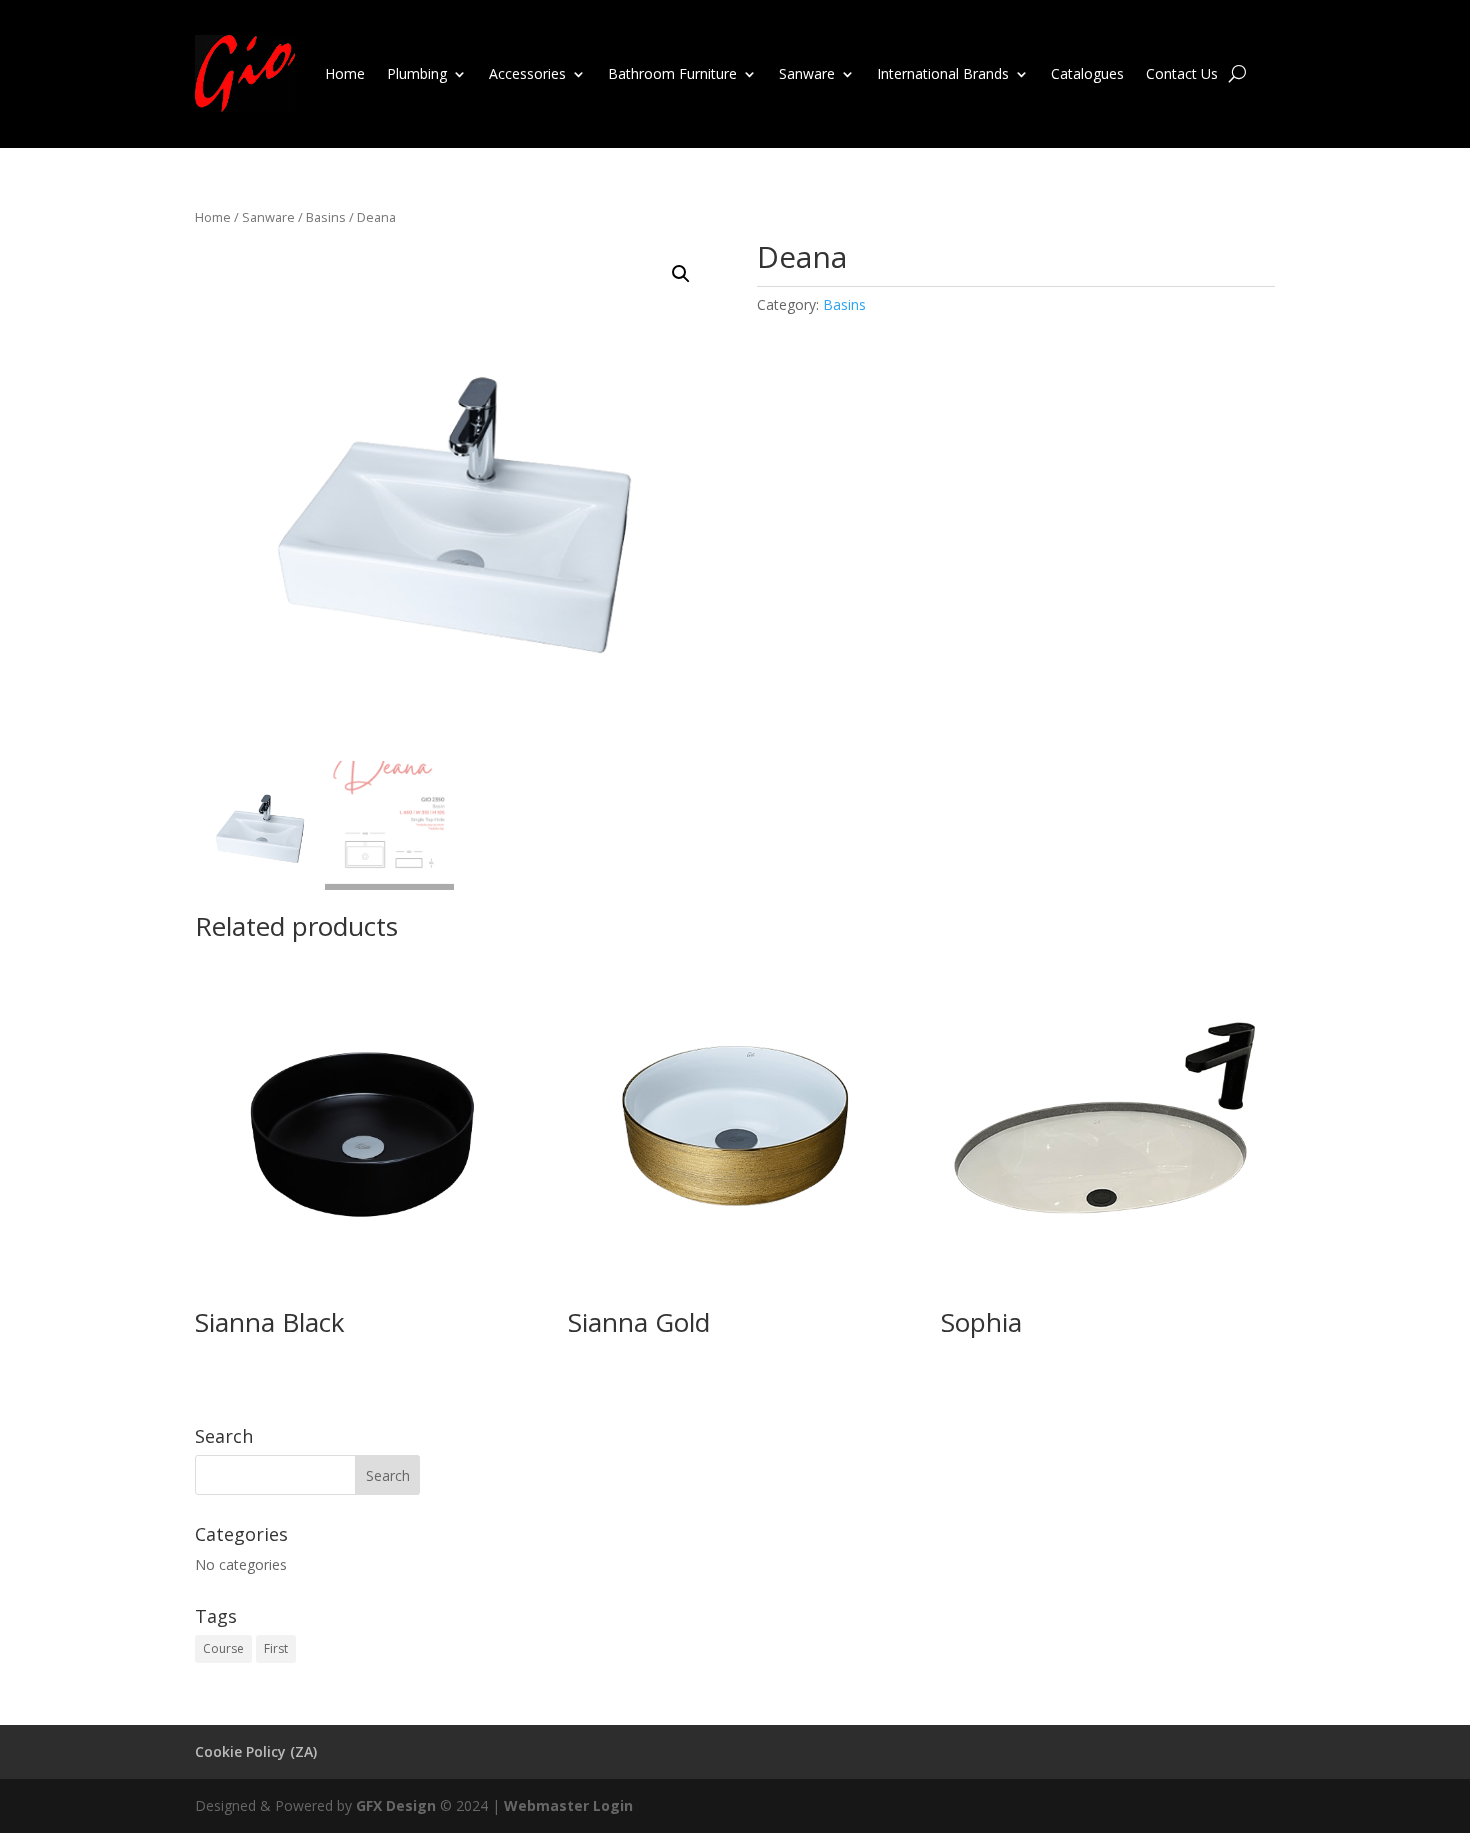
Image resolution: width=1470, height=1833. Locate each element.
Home (345, 73)
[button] (681, 274)
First (276, 1648)
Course (223, 1648)
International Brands (943, 73)
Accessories (527, 73)
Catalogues (1087, 73)
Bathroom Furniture (672, 73)
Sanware (807, 73)
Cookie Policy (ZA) (256, 1751)
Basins (326, 217)
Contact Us (1182, 73)
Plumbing (417, 73)
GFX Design (396, 1805)
